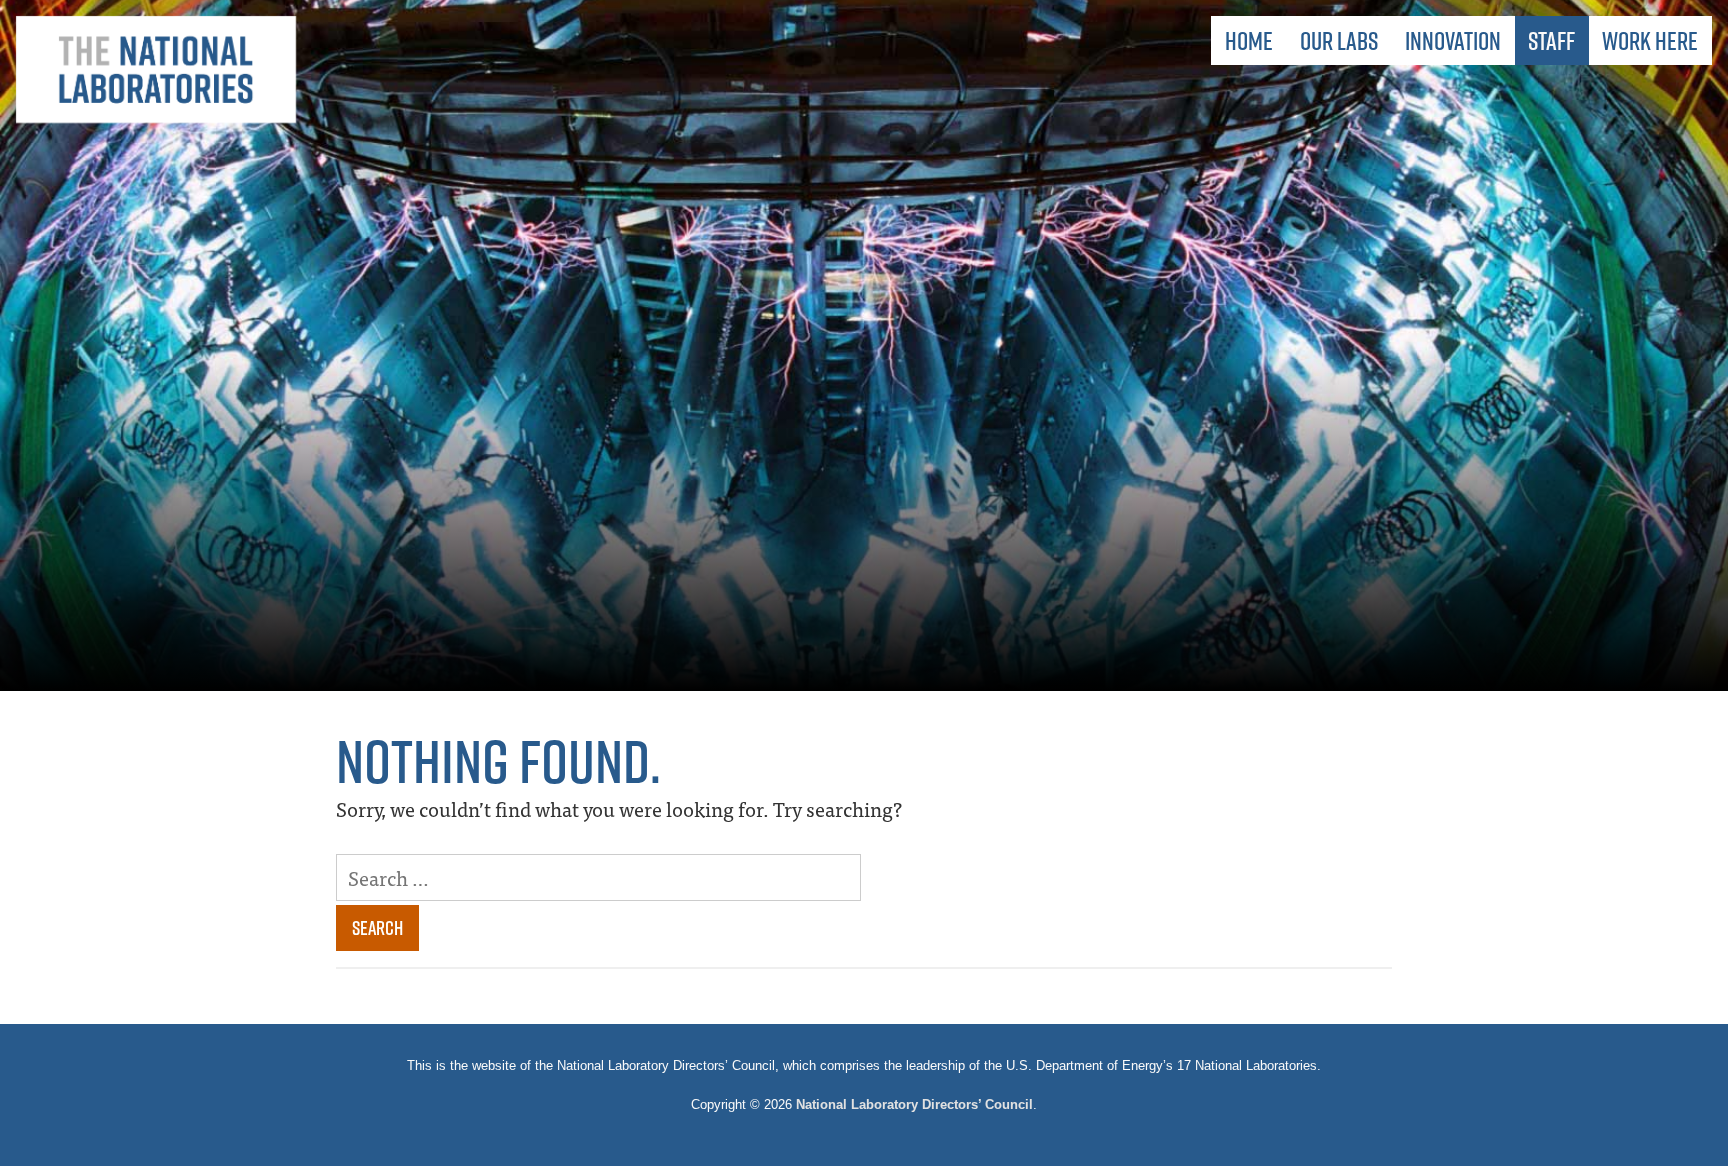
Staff (1551, 40)
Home (1249, 40)
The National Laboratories (156, 70)
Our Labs (1339, 40)
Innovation (1453, 40)
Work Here (1650, 40)
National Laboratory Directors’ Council (914, 1104)
